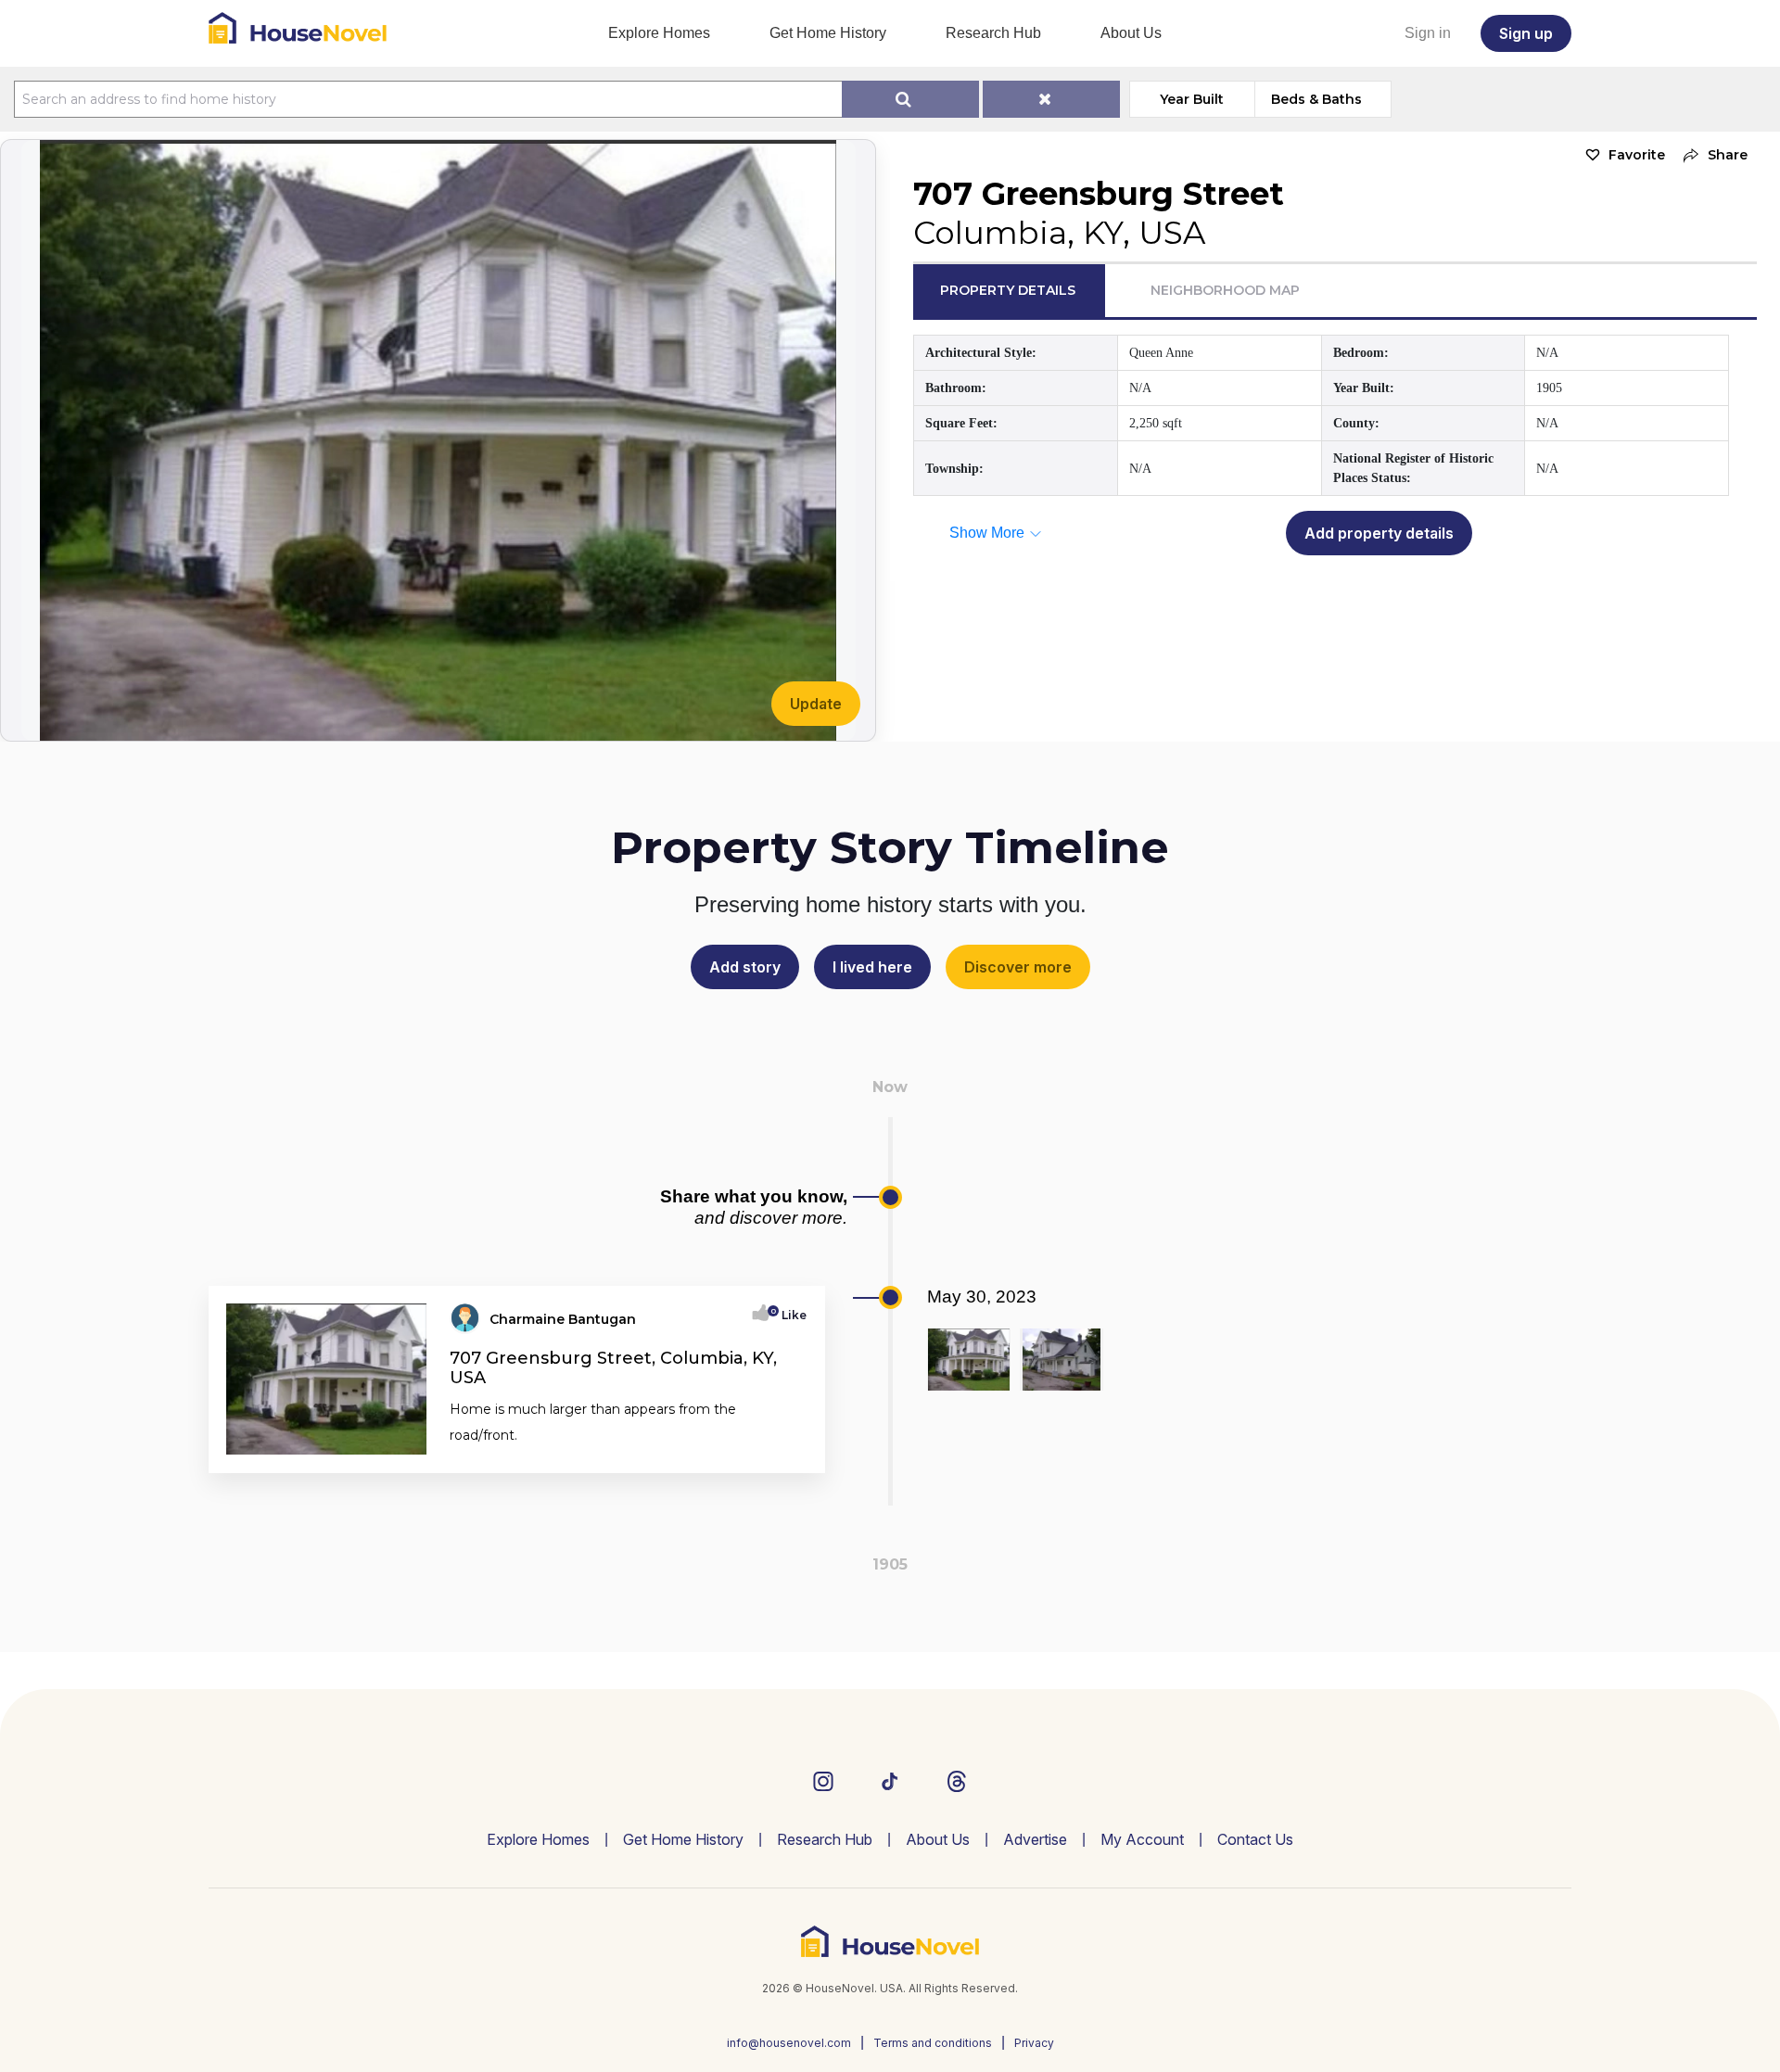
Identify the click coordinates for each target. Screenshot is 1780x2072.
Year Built (1192, 99)
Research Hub (993, 33)
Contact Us (1255, 1839)
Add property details (1379, 533)
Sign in (1428, 33)
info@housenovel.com (789, 2043)
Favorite (1637, 155)
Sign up (1526, 33)
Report (786, 1453)
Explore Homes (659, 33)
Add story (745, 967)
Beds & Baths (1316, 99)
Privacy (1034, 2043)
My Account (1142, 1839)
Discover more (1018, 967)
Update (816, 704)
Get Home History (828, 33)
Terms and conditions (933, 2043)
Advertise (1035, 1839)
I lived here (872, 967)
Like (788, 1315)
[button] (1711, 155)
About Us (1131, 33)
